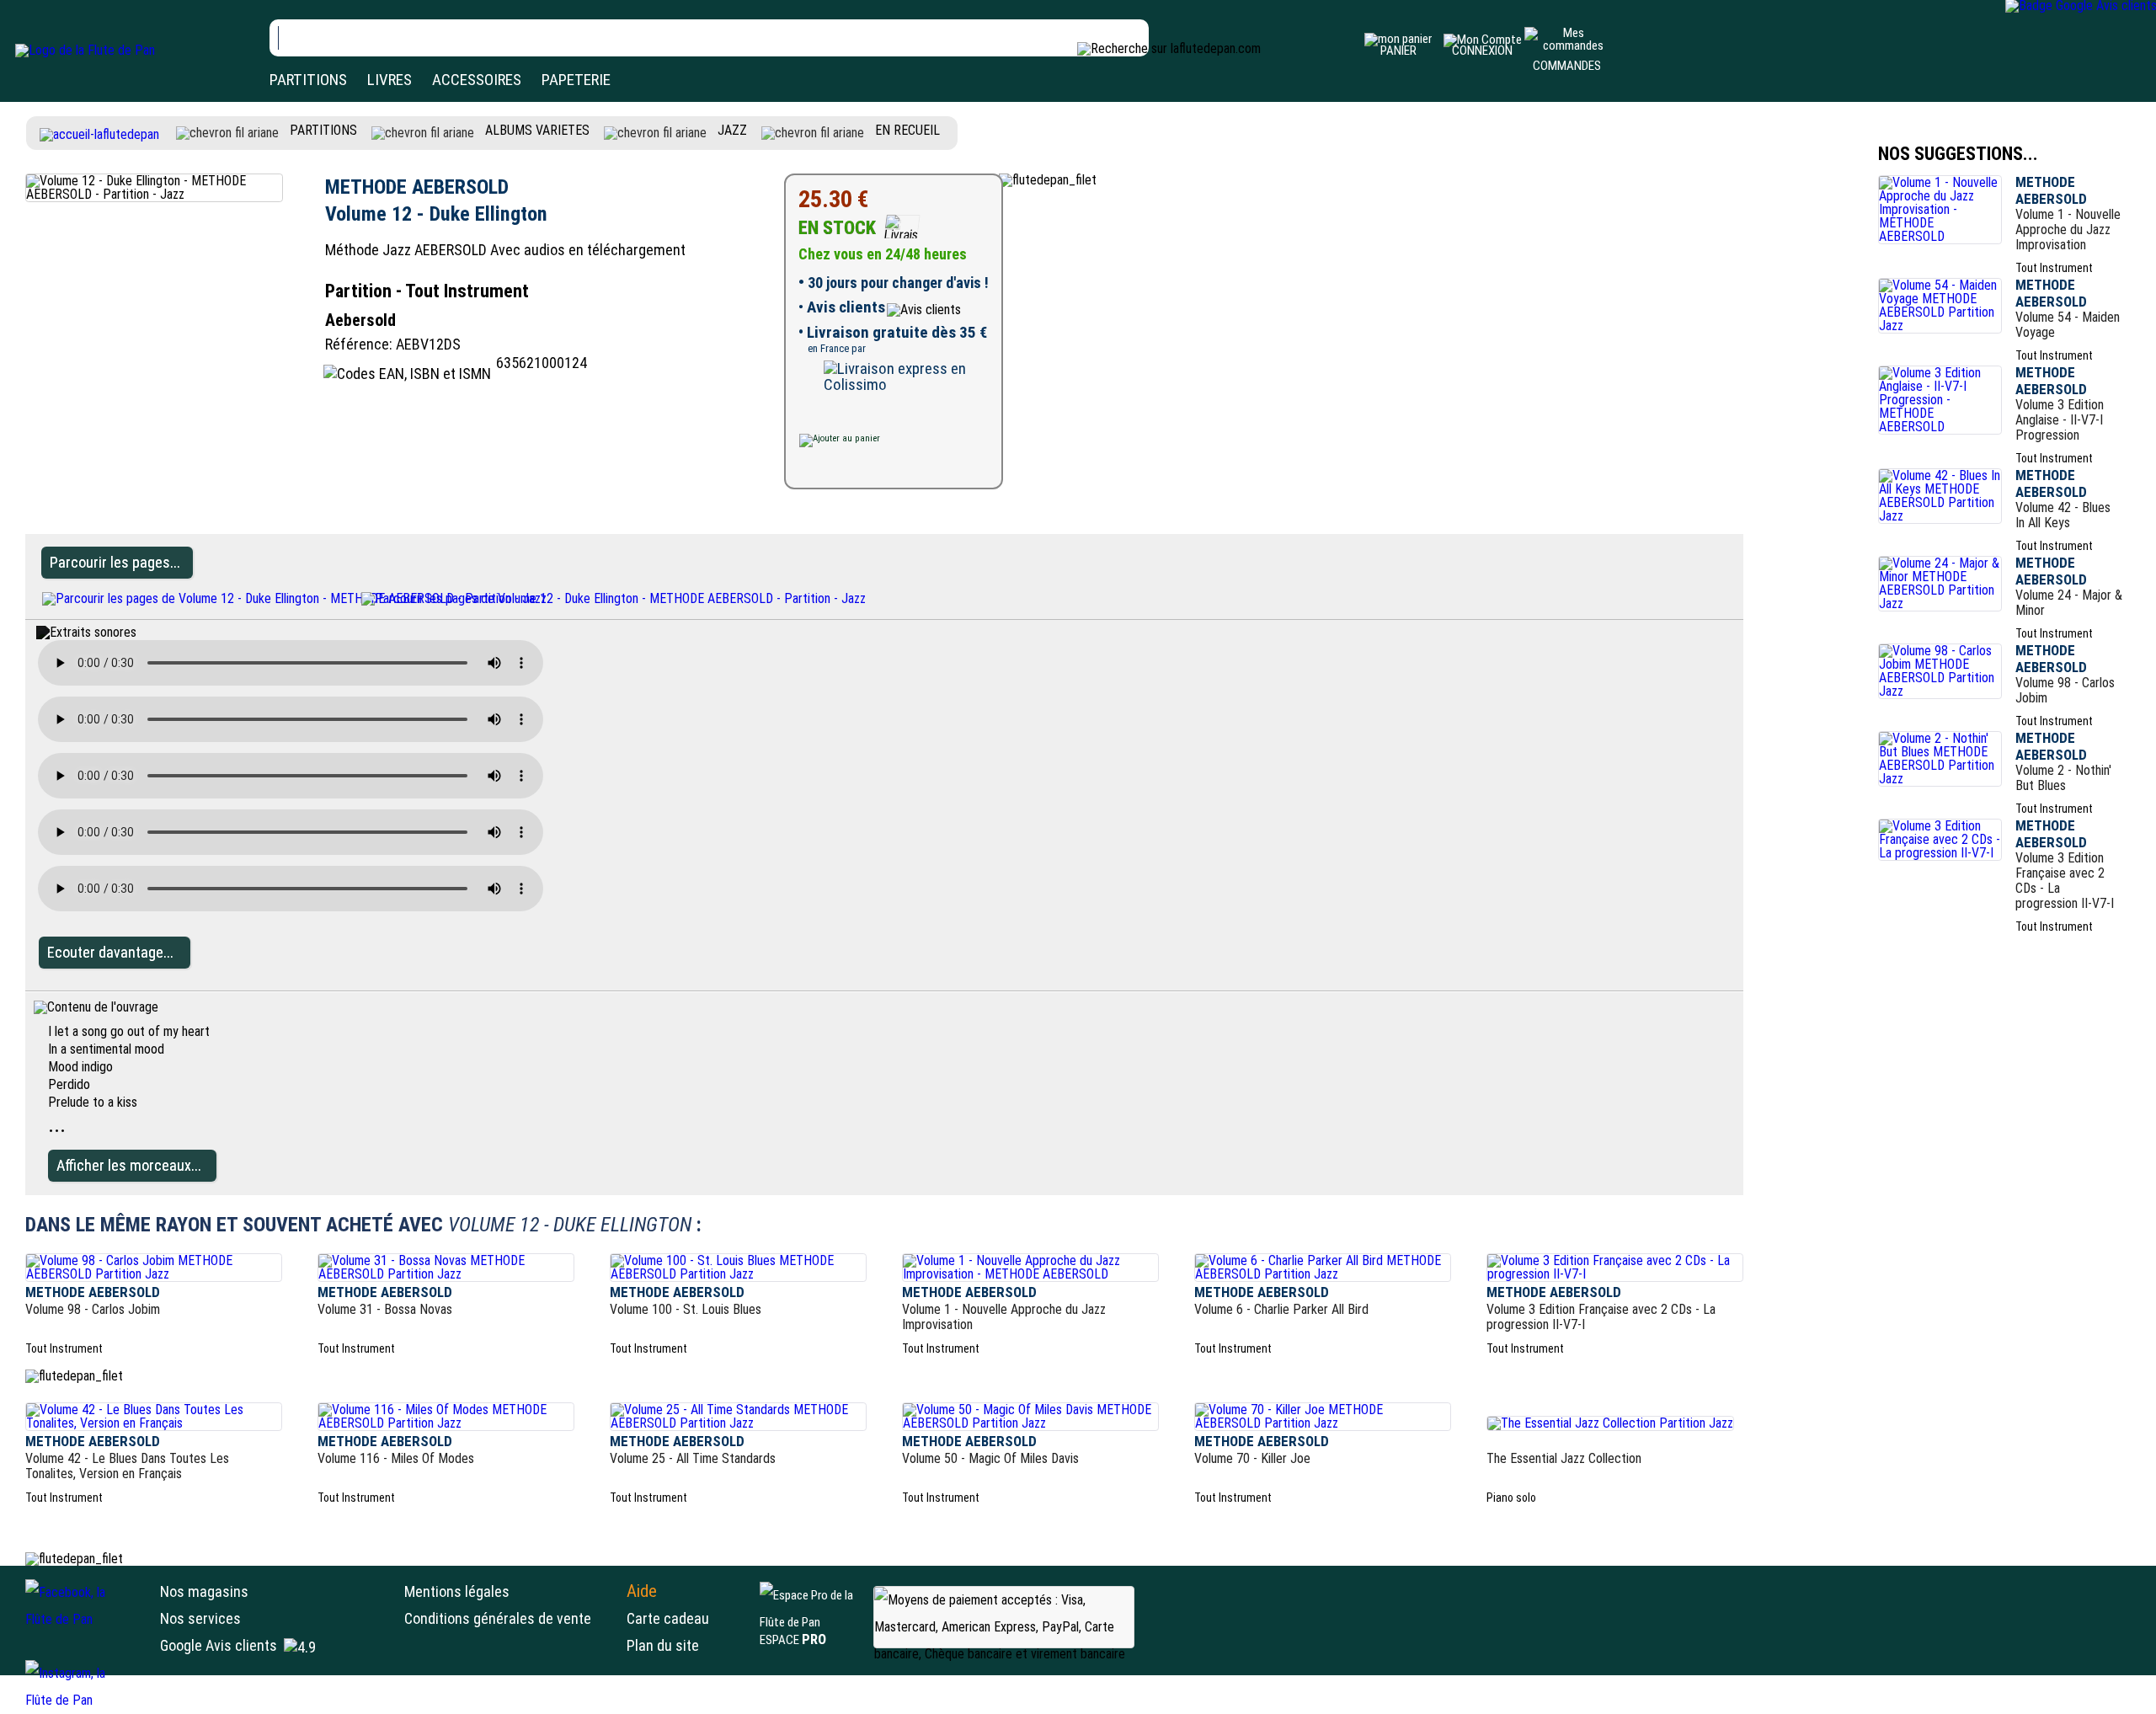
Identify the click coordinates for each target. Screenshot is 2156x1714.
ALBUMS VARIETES (537, 130)
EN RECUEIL (907, 130)
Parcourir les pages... (115, 562)
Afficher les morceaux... (129, 1165)
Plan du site (663, 1645)
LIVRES (390, 80)
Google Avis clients (219, 1645)
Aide (642, 1591)
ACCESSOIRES (477, 80)
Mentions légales (457, 1591)
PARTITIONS (308, 80)
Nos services (200, 1618)
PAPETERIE (576, 80)
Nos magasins (204, 1591)
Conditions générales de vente (511, 1618)
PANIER (1398, 51)
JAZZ (732, 130)
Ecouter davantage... (110, 952)
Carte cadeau (668, 1618)
